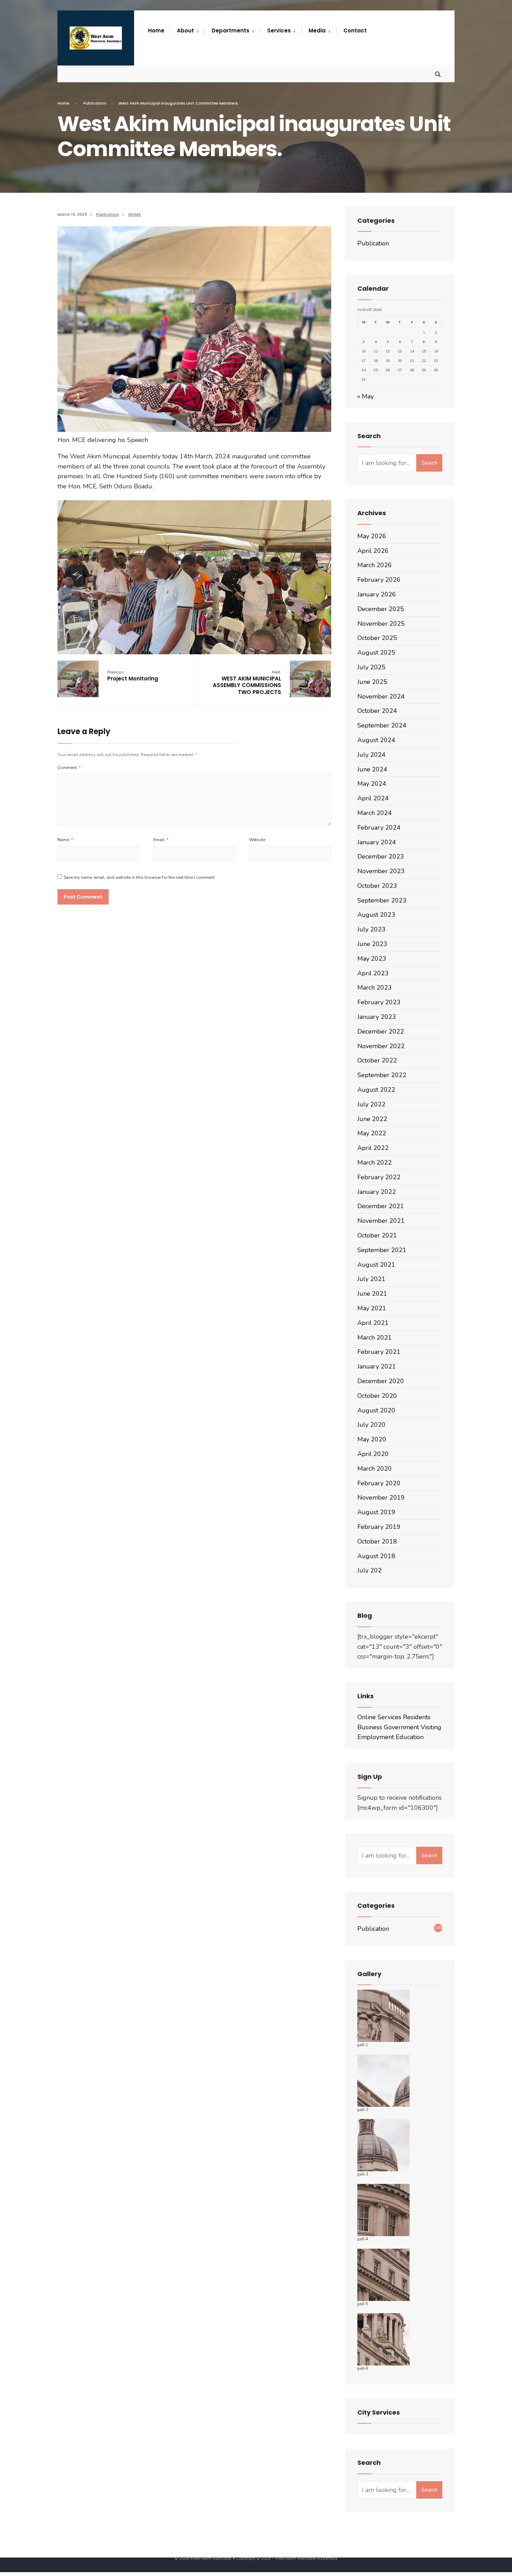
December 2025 (381, 609)
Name (65, 840)
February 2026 (379, 580)
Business (370, 1727)
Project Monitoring (133, 676)
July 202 (370, 1570)
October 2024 (377, 711)
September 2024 (382, 725)
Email (161, 840)
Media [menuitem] (317, 31)
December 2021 (381, 1206)
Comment (69, 768)
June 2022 (372, 1119)
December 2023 (381, 856)
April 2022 (373, 1148)
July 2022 (371, 1104)
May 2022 (372, 1133)
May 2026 (372, 536)
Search (429, 463)
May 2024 (372, 784)
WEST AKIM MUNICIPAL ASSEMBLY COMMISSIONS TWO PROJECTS (247, 683)
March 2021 (375, 1337)
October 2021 (377, 1235)
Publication (95, 103)
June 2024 (372, 769)
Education (410, 1737)
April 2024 (373, 798)
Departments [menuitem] (231, 31)
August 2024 (376, 740)
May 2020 (372, 1439)
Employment (376, 1737)
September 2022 (382, 1075)
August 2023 (376, 915)
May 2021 (372, 1308)
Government (401, 1727)
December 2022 (381, 1031)
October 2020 (377, 1396)
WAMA (135, 214)
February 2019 (379, 1527)
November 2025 (381, 624)
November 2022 (381, 1046)
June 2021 (372, 1294)
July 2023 (371, 929)
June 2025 (372, 682)
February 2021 (379, 1352)
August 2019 (376, 1512)
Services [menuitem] (279, 31)
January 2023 (377, 1017)
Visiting (431, 1727)
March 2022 (375, 1163)
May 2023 (372, 959)
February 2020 (379, 1483)
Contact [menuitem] (355, 31)
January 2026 (377, 594)
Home (63, 103)
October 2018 (377, 1541)
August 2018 (376, 1556)
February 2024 (379, 828)
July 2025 (371, 667)
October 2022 (377, 1060)
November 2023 (381, 871)
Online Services (379, 1717)
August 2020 (376, 1410)
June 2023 (372, 944)
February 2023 (379, 1002)
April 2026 (373, 551)
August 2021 (376, 1265)
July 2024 (371, 755)
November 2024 (381, 696)
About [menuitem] (185, 31)
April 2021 (373, 1323)
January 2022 (377, 1192)
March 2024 (375, 813)
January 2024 (377, 842)
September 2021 (382, 1250)
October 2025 (377, 638)
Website (257, 840)
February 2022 (379, 1177)
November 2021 (381, 1221)
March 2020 (375, 1469)
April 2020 (373, 1454)
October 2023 (377, 886)
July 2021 (371, 1279)
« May (366, 396)
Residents (417, 1717)
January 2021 (377, 1366)
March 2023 (375, 988)
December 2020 (381, 1381)
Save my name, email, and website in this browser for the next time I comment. (140, 877)
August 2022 (376, 1090)
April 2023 (373, 973)
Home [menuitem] (156, 31)
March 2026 (375, 565)
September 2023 (382, 900)
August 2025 (376, 653)
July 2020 (371, 1425)
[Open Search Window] (438, 74)
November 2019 (381, 1497)
